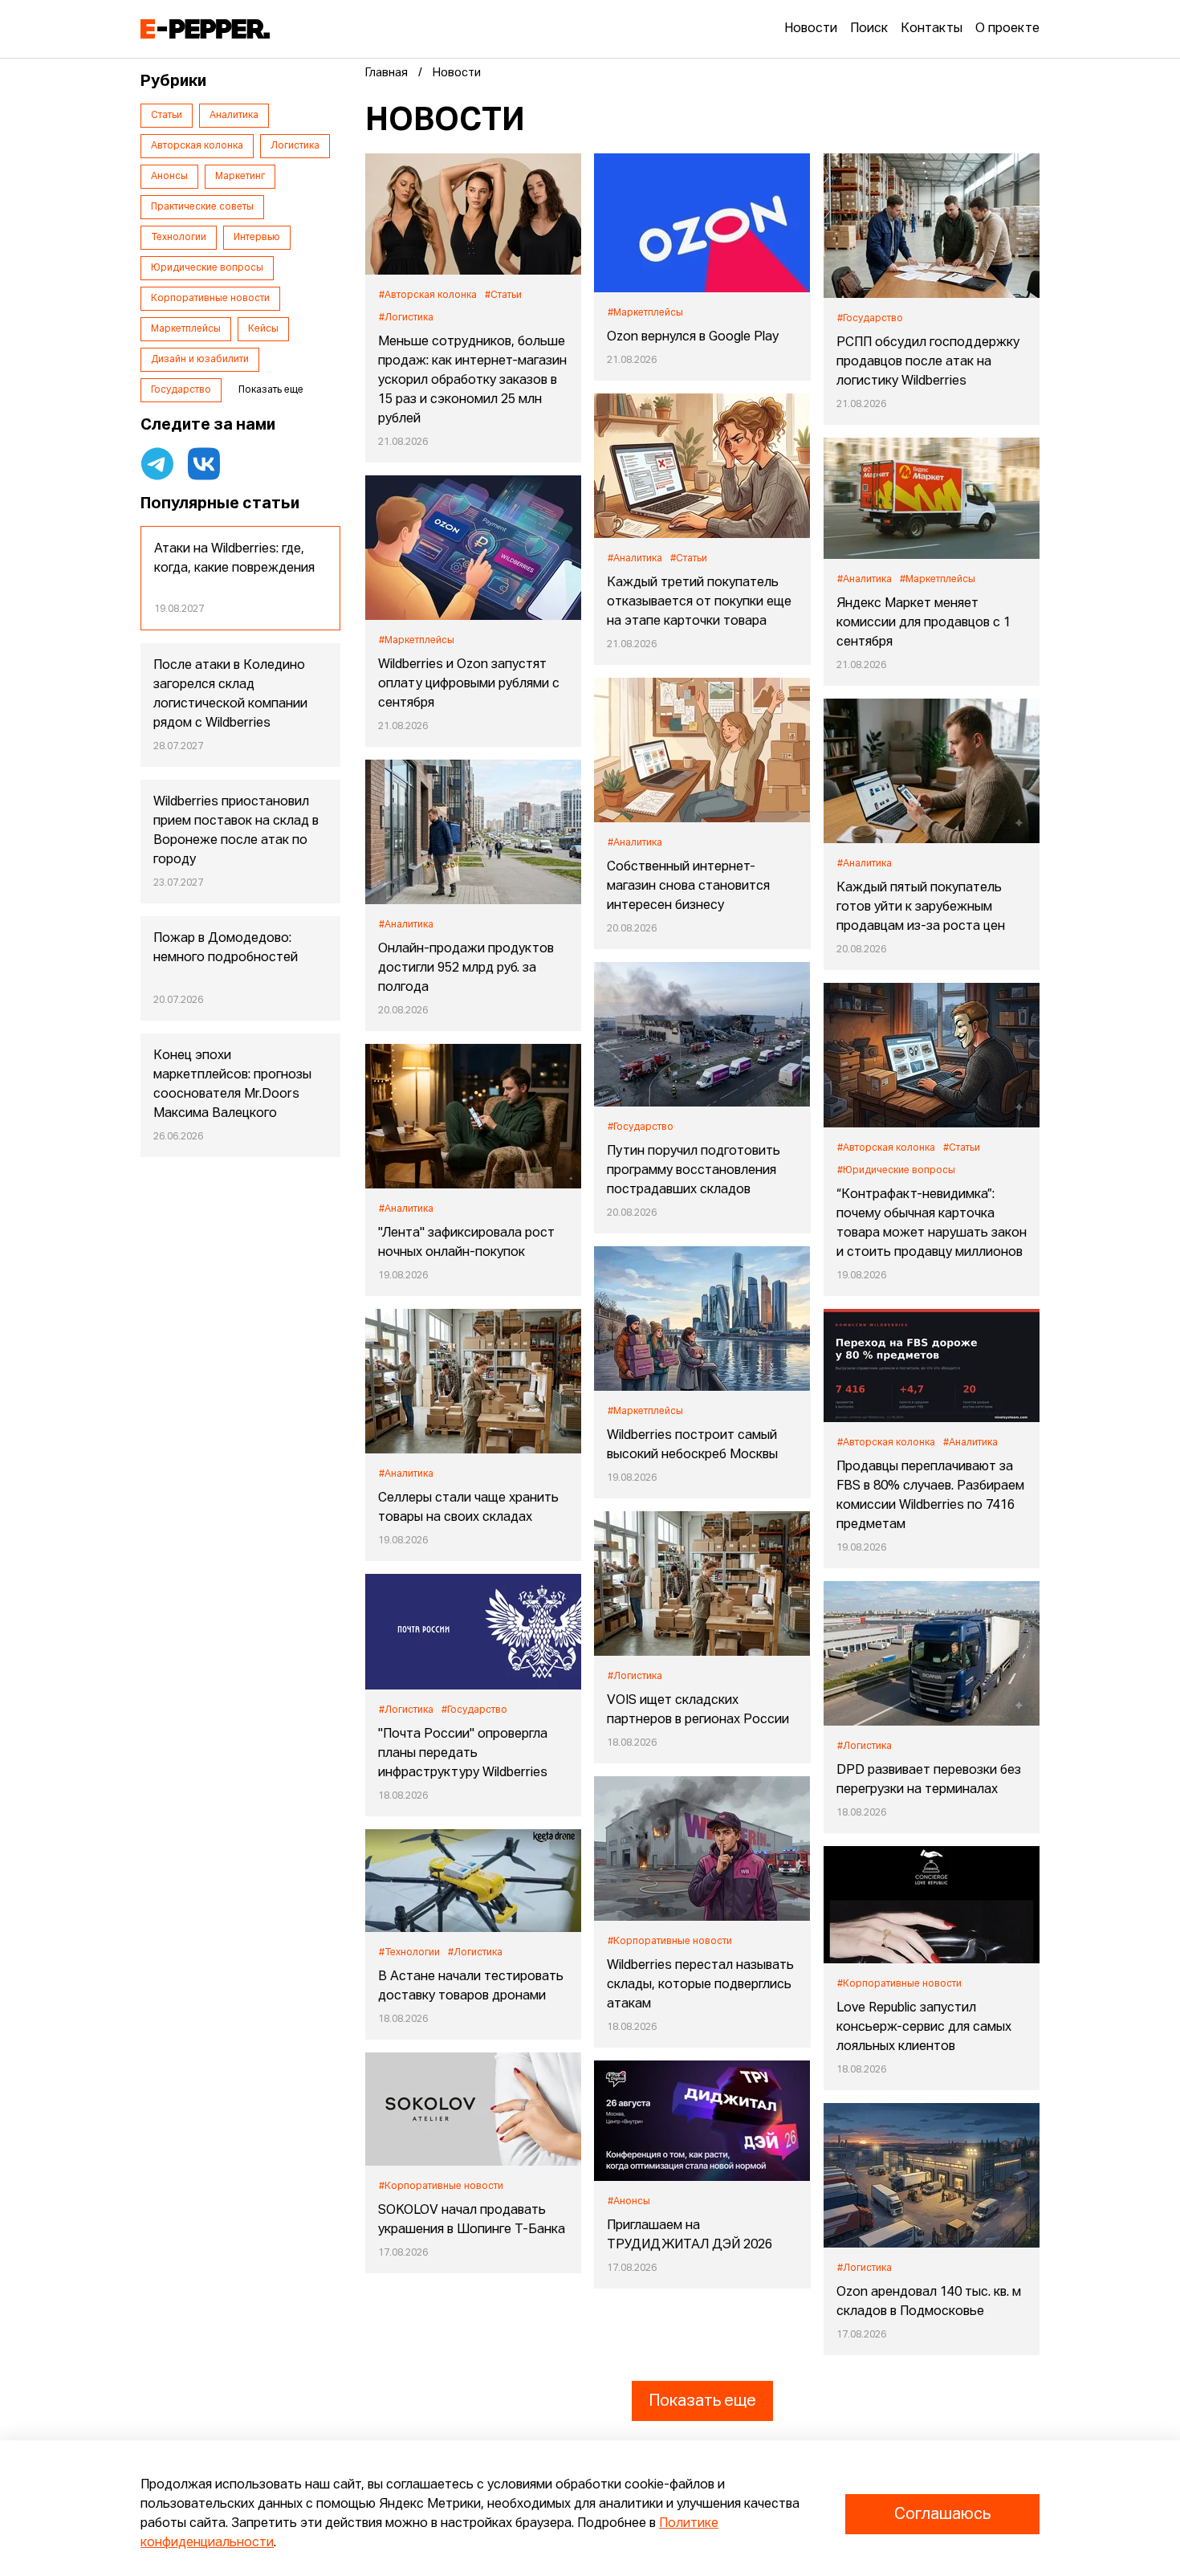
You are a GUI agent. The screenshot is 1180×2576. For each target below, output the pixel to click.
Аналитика (234, 116)
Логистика (295, 146)
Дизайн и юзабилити (200, 360)
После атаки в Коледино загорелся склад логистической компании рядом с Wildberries (230, 695)
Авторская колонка (197, 146)
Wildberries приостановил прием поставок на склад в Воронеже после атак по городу (236, 831)
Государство (181, 390)
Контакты (932, 29)
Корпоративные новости (210, 299)
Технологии (179, 238)
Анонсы (169, 177)
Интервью (257, 238)
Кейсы (263, 329)
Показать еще (702, 2401)
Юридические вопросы (207, 268)
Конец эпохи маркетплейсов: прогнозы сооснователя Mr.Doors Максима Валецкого (232, 1085)
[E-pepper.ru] (205, 29)
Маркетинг (240, 177)
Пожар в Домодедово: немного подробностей (226, 948)
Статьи (167, 116)
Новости (811, 29)
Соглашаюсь (942, 2514)
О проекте (1007, 29)
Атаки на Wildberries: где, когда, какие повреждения (234, 559)
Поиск (869, 29)
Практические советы (202, 207)
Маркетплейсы (186, 329)
